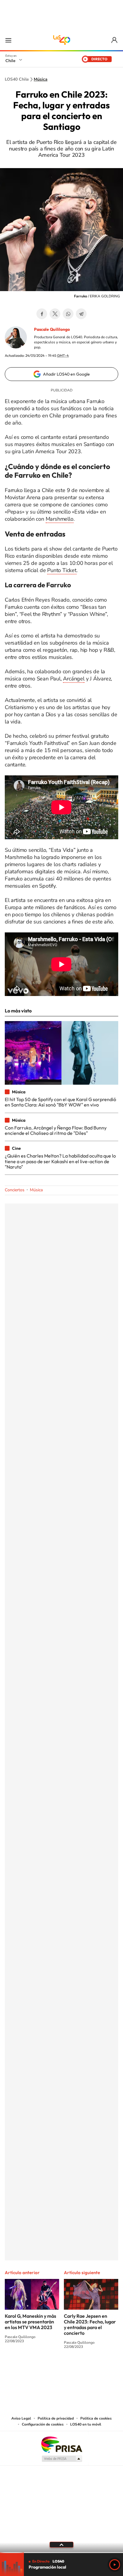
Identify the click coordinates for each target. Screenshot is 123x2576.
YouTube (50, 2369)
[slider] (61, 2553)
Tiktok (26, 2369)
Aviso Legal (21, 2418)
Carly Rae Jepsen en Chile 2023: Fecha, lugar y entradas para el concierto (90, 2324)
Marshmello (60, 519)
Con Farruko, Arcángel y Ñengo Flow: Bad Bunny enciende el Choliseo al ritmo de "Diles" (56, 1130)
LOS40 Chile (61, 40)
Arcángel (74, 679)
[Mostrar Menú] (8, 40)
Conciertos (15, 1190)
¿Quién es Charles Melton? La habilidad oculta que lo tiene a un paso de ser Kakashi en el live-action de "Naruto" (60, 1161)
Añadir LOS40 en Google (66, 374)
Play (115, 2565)
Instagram (38, 2369)
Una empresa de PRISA (61, 2444)
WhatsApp (68, 314)
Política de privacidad (56, 2418)
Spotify (85, 2369)
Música (41, 79)
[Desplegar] (61, 2545)
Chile (10, 61)
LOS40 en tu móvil (86, 2424)
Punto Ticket (62, 570)
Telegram (81, 314)
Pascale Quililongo (52, 329)
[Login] (115, 40)
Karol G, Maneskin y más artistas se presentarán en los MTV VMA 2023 (30, 2322)
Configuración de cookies (43, 2424)
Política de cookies (96, 2418)
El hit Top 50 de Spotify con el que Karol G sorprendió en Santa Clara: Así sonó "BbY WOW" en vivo (60, 1102)
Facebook (42, 314)
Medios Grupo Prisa (62, 2459)
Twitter (55, 314)
